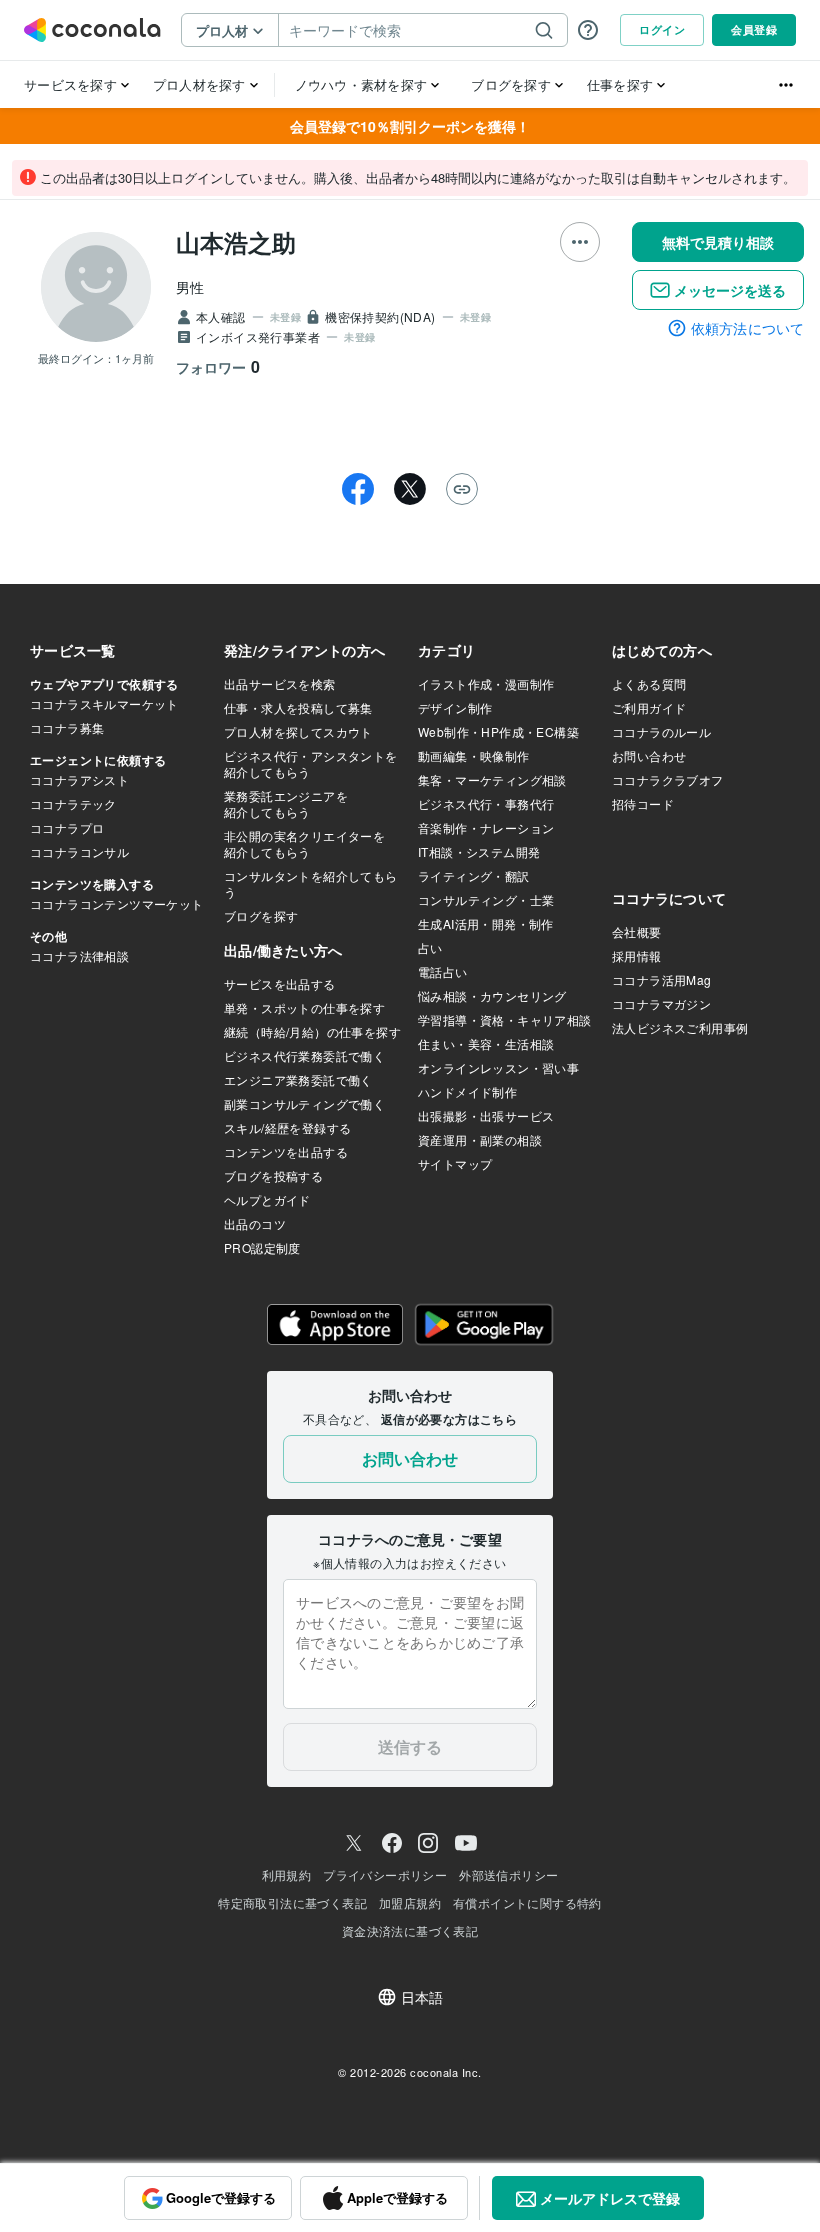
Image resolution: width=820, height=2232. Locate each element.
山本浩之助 (236, 242)
